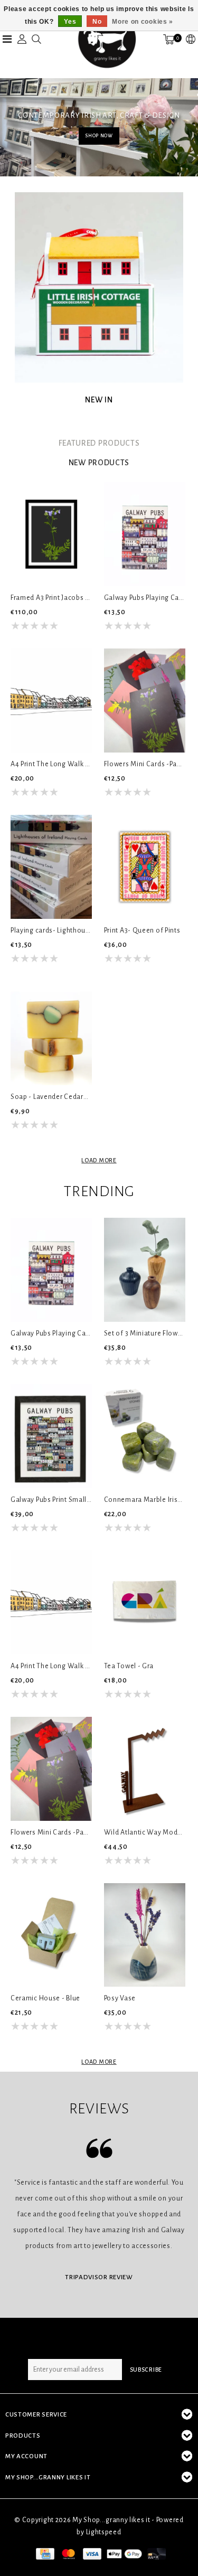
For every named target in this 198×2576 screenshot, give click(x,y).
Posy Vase (120, 1998)
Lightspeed (104, 2532)
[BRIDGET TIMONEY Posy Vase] (145, 1935)
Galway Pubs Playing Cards (145, 598)
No (97, 22)
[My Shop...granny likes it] (106, 39)
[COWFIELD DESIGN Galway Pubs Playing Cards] (145, 534)
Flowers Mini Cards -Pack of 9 (145, 764)
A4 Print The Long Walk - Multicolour (51, 764)
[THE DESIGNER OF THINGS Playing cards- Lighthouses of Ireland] (51, 867)
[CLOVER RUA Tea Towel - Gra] (145, 1602)
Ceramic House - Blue (45, 1998)
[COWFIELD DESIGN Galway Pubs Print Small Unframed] (51, 1436)
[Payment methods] (44, 2553)
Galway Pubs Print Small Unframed (51, 1500)
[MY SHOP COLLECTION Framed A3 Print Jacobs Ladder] (51, 534)
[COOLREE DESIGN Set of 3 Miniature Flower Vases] (145, 1270)
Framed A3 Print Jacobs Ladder (51, 598)
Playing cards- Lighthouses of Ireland (51, 930)
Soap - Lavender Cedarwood (51, 1097)
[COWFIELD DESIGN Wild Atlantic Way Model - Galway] (145, 1769)
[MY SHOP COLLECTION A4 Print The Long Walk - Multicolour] (51, 701)
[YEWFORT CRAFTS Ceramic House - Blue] (51, 1935)
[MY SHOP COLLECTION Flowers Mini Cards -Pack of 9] (145, 701)
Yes (70, 22)
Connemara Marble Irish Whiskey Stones (145, 1500)
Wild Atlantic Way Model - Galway (145, 1832)
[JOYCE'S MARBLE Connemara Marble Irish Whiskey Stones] (145, 1436)
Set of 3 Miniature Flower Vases (145, 1333)
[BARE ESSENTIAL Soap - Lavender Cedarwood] (51, 1033)
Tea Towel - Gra (129, 1666)
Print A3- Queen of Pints (142, 930)
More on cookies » (143, 22)
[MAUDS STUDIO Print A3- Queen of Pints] (145, 867)
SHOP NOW (99, 136)
